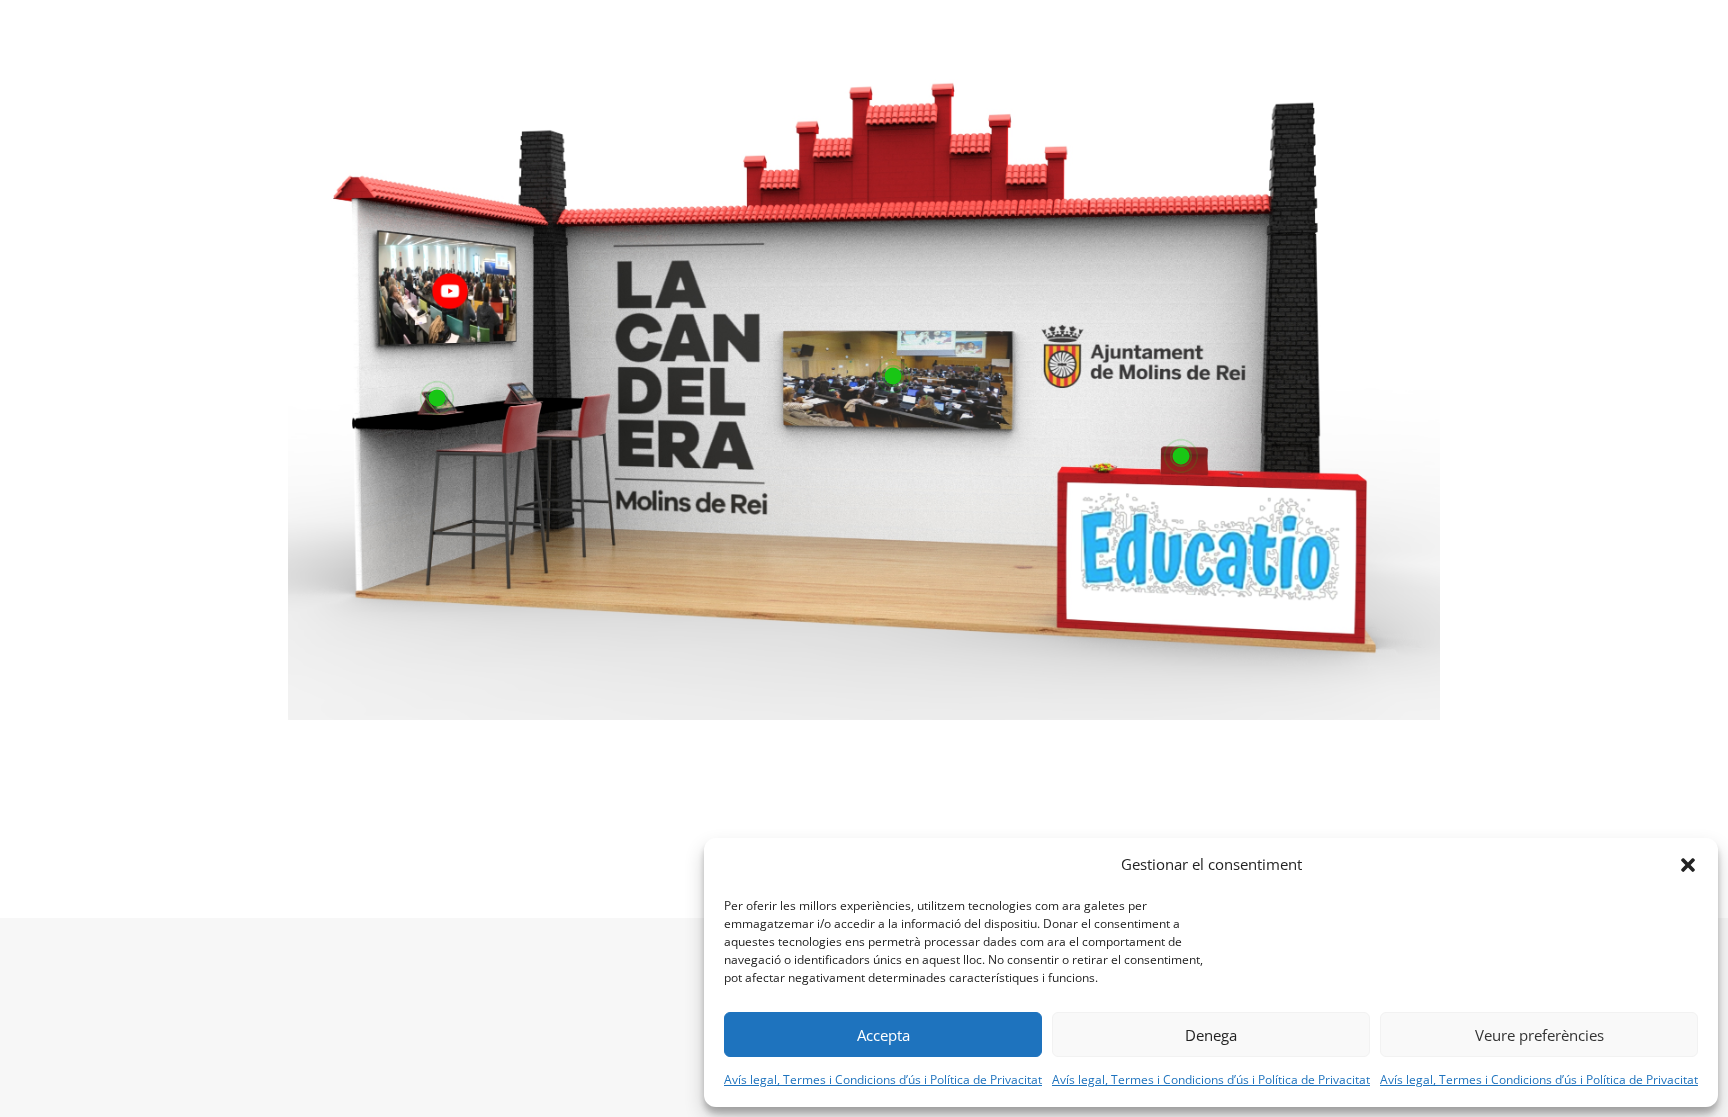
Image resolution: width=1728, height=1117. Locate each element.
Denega (1211, 1035)
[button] (1688, 865)
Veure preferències (1539, 1035)
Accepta (883, 1035)
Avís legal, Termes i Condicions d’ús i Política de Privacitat (883, 1079)
